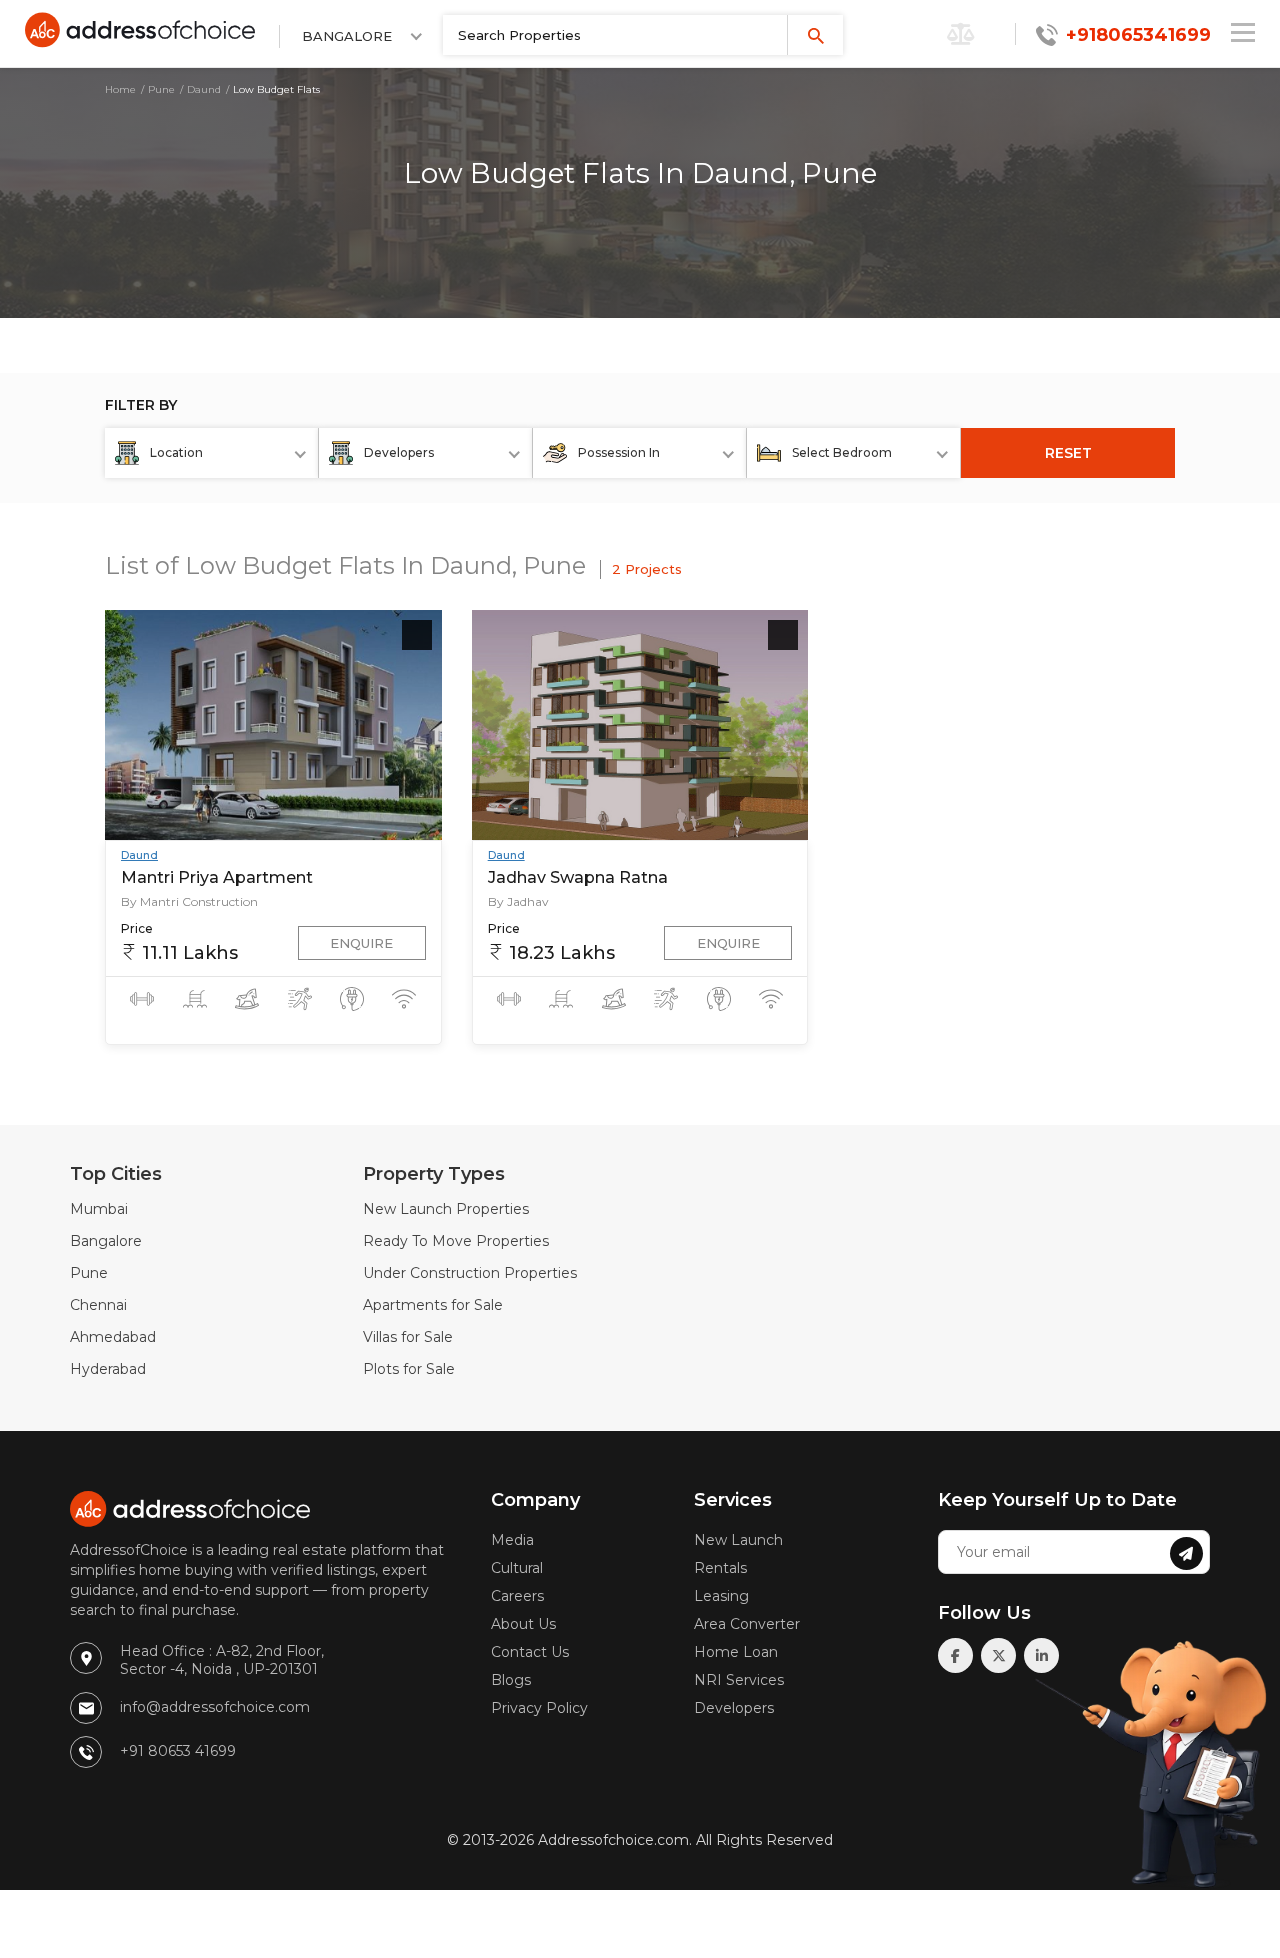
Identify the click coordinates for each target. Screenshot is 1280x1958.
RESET (1068, 453)
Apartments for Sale (433, 1305)
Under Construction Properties (470, 1273)
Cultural (517, 1568)
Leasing (721, 1596)
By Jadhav (518, 901)
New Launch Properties (446, 1209)
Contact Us (530, 1652)
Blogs (511, 1680)
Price (137, 928)
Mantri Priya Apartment (217, 877)
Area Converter (747, 1624)
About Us (523, 1624)
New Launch (738, 1540)
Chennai (98, 1305)
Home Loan (736, 1652)
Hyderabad (108, 1369)
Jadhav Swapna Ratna (578, 877)
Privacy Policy (539, 1708)
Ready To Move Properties (456, 1241)
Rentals (720, 1568)
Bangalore (106, 1241)
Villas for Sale (408, 1337)
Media (512, 1540)
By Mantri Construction (189, 901)
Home (120, 89)
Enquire (361, 943)
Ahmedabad (113, 1337)
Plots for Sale (409, 1369)
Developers (734, 1708)
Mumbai (99, 1209)
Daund (204, 89)
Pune (161, 89)
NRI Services (739, 1680)
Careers (517, 1596)
